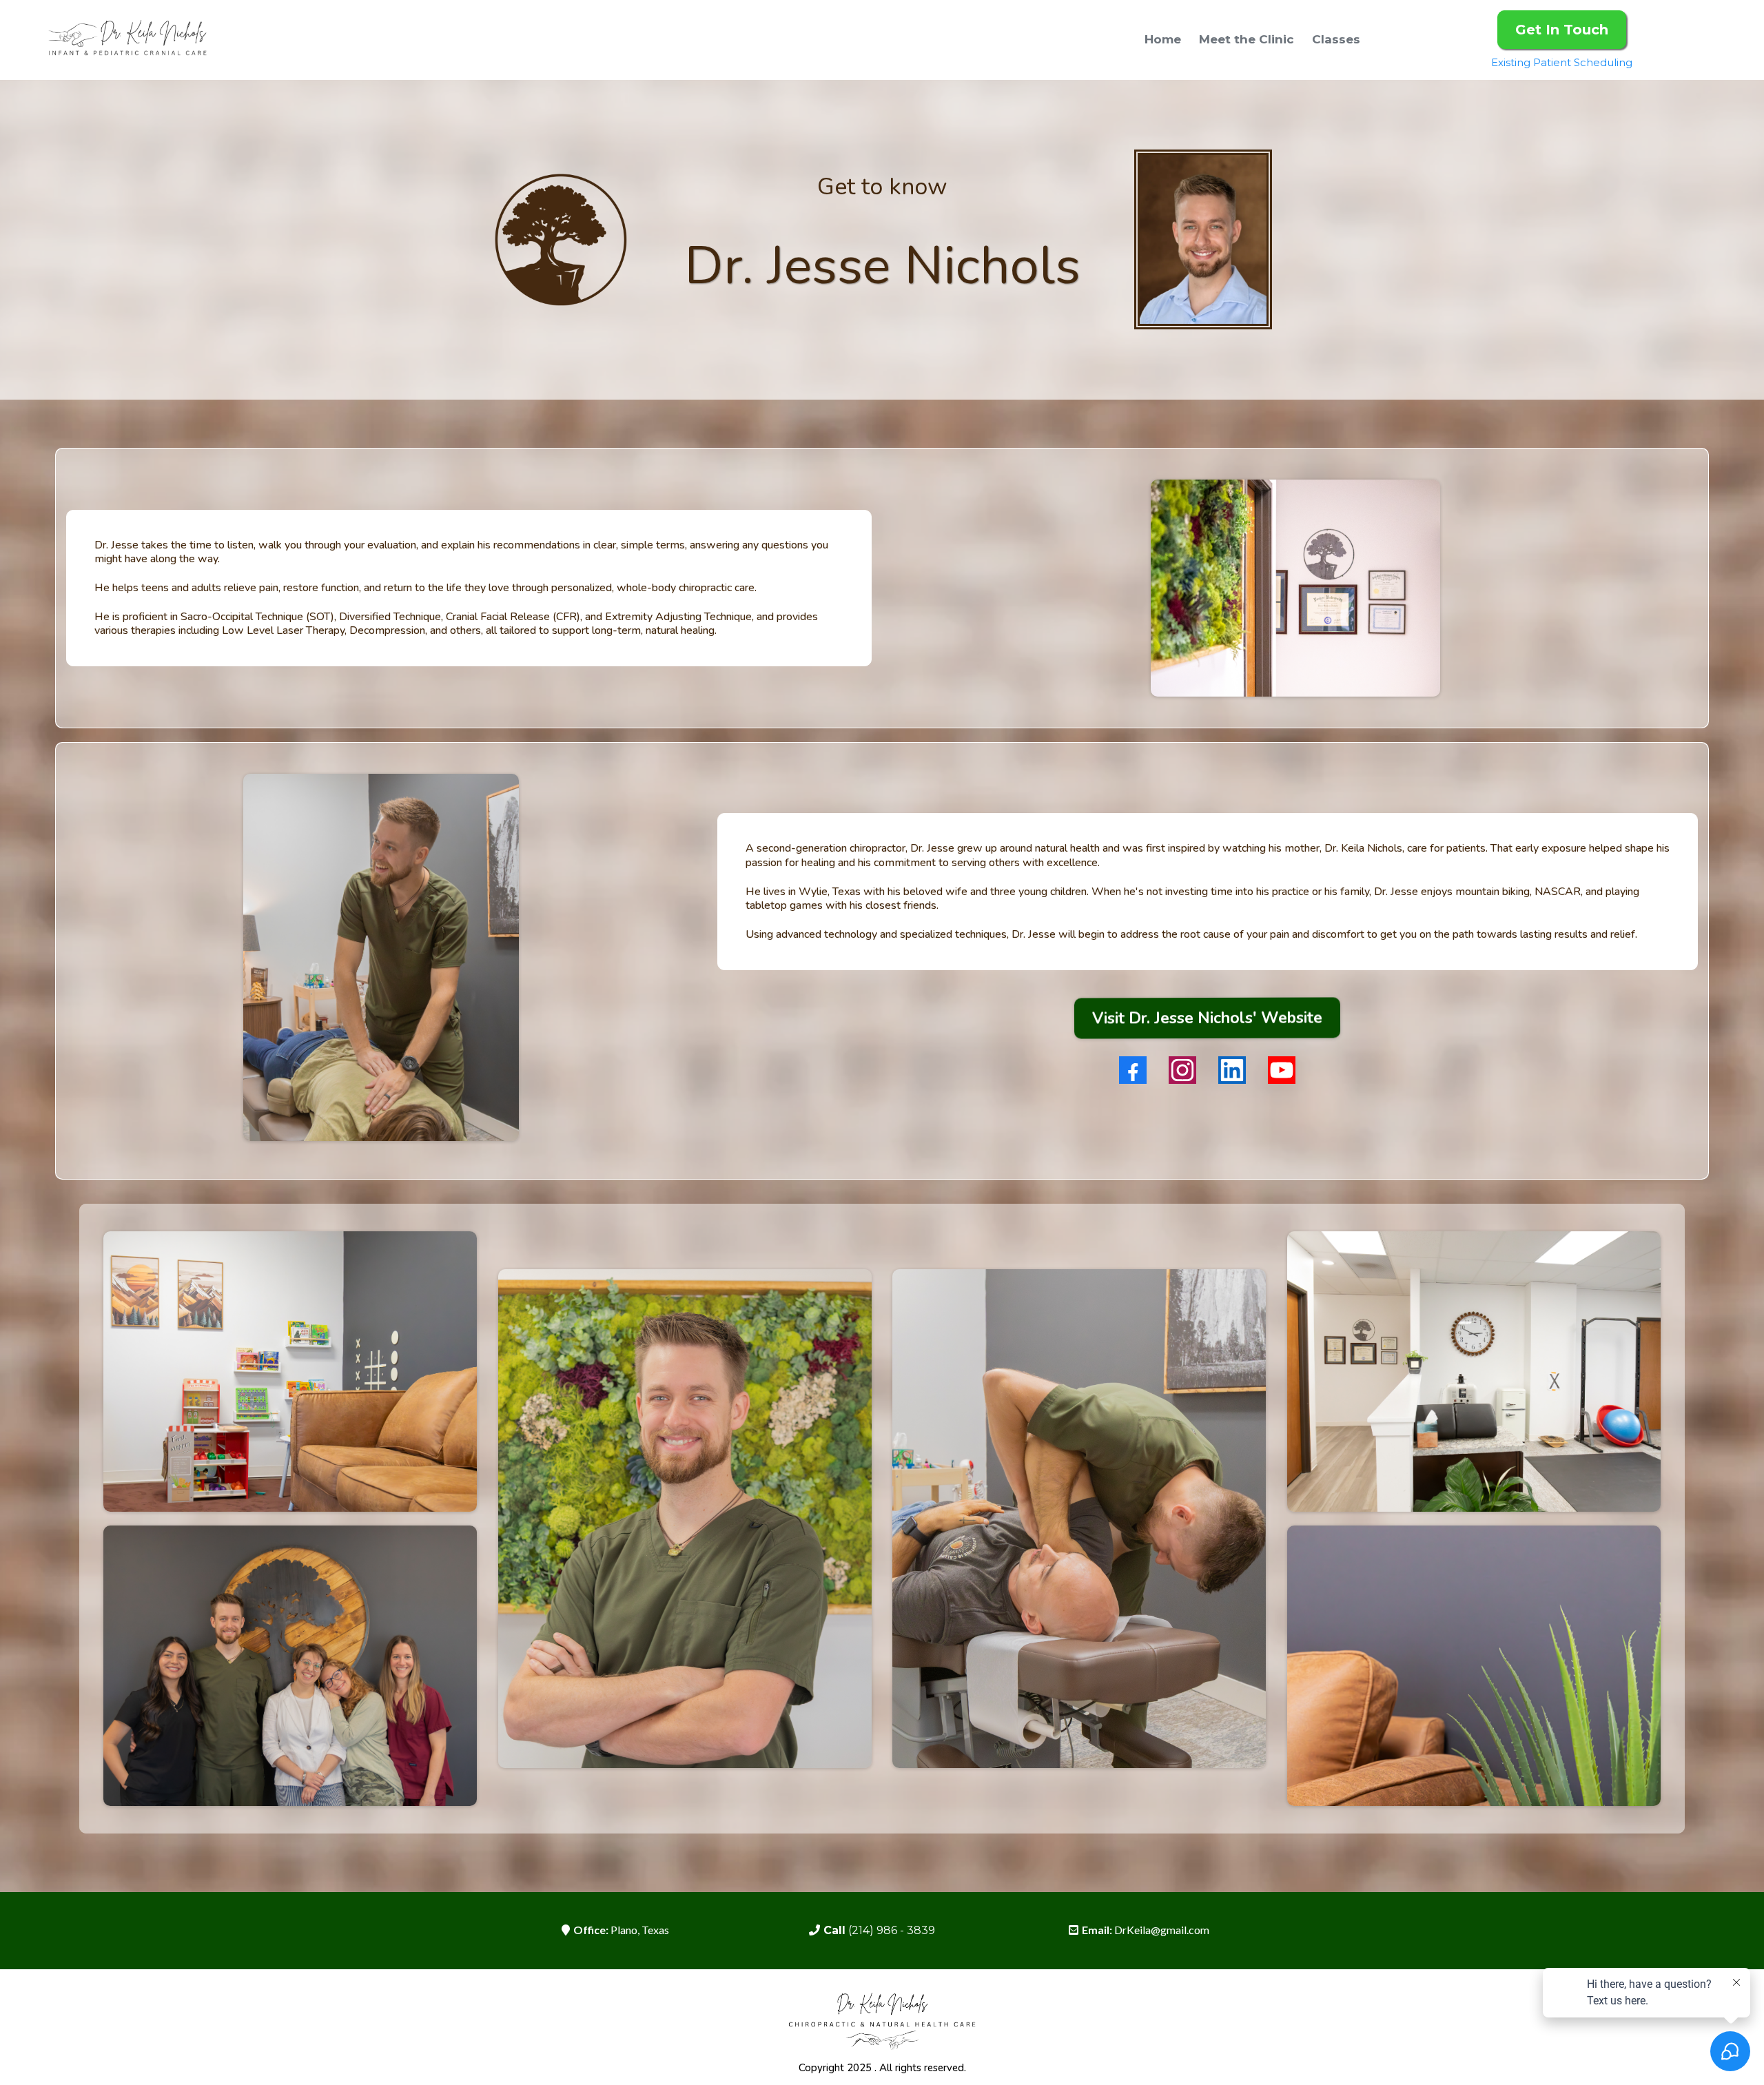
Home (1163, 39)
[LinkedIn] (1232, 1070)
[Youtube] (1282, 1070)
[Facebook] (1133, 1070)
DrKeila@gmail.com (1162, 1930)
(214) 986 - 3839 (892, 1930)
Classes (1336, 39)
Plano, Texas (640, 1930)
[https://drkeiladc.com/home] (127, 40)
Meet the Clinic (1247, 39)
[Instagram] (1182, 1070)
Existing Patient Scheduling (1562, 62)
